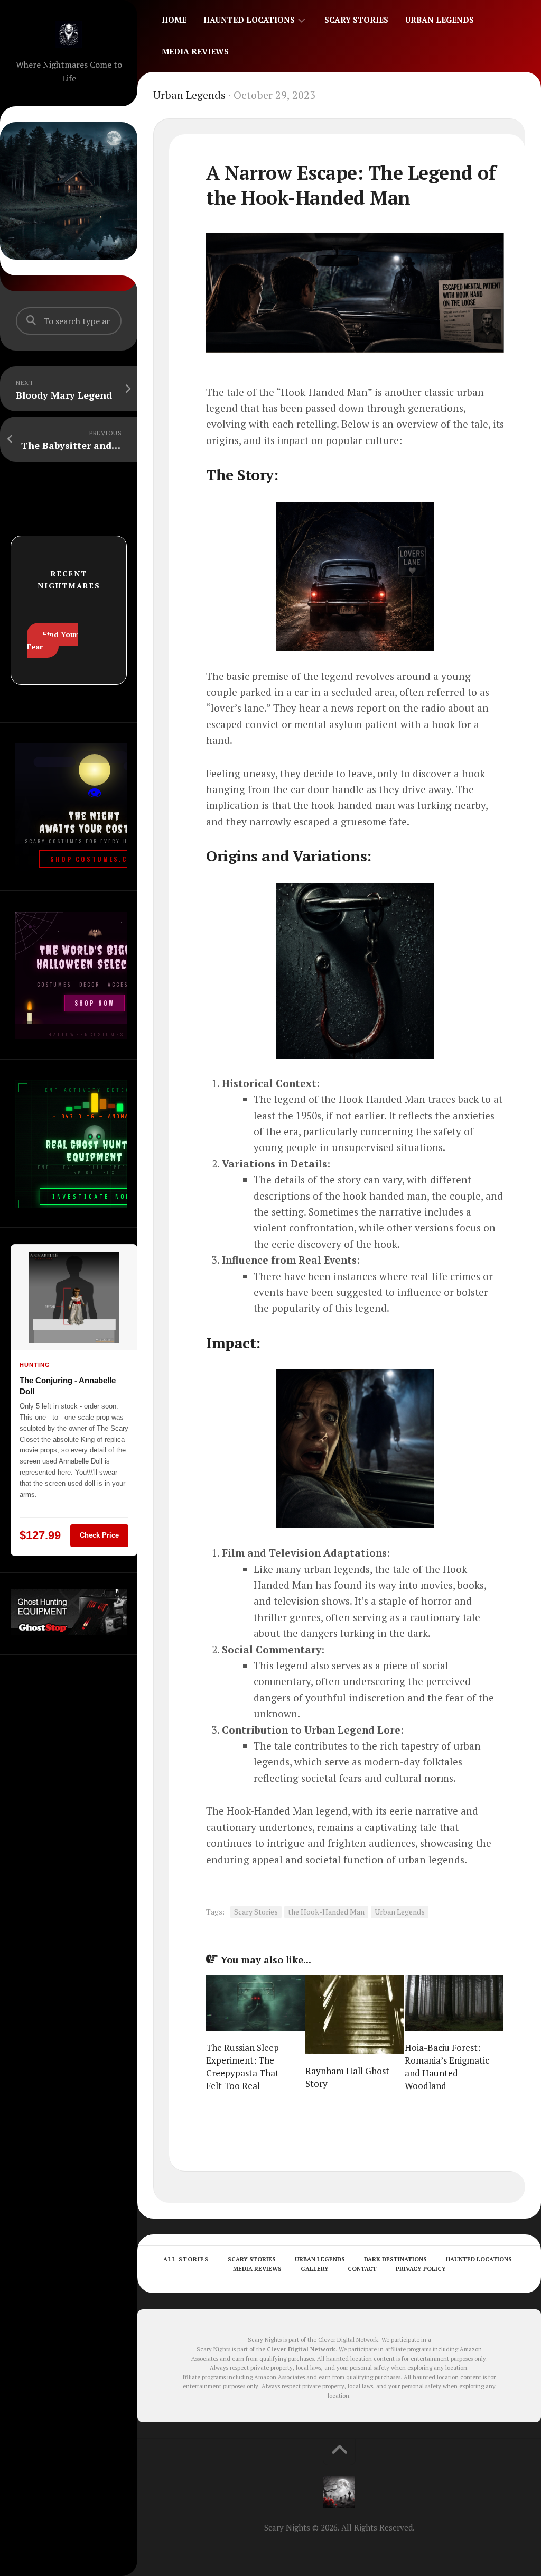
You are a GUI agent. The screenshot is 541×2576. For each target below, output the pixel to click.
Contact (362, 2269)
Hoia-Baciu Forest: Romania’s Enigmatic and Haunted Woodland (447, 2066)
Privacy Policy (421, 2269)
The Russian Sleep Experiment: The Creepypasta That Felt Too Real (242, 2066)
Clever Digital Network (301, 2349)
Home (174, 20)
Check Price (99, 1535)
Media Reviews (195, 51)
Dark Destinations (395, 2259)
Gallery (315, 2269)
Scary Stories (356, 20)
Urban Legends (440, 20)
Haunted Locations (249, 20)
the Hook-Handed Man (326, 1912)
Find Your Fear (52, 640)
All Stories (186, 2259)
